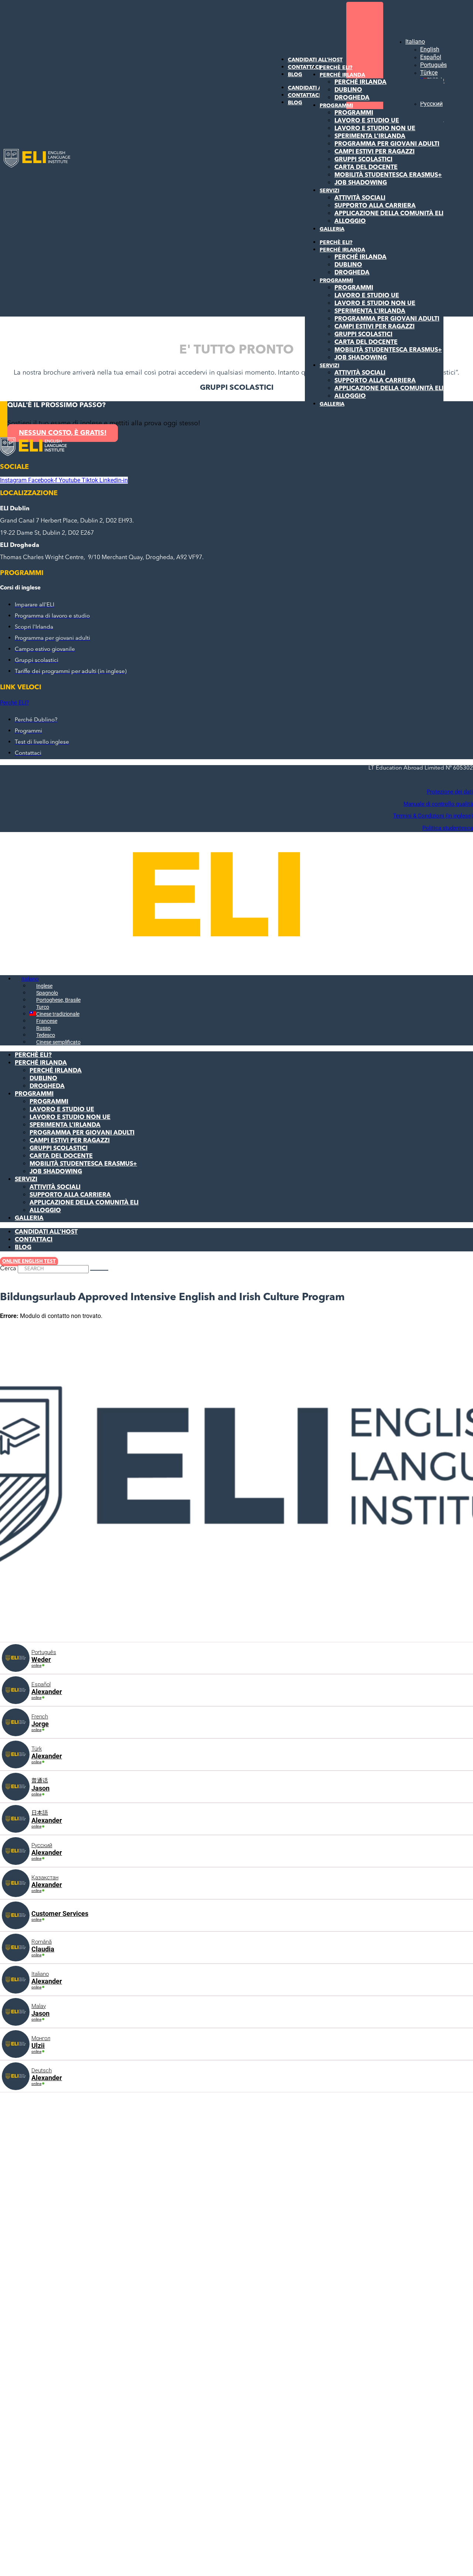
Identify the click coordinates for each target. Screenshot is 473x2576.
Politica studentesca (448, 828)
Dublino (348, 90)
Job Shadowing (361, 183)
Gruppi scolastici (363, 160)
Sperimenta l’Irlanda (370, 136)
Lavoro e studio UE (367, 121)
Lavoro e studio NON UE (375, 129)
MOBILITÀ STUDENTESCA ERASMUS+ (388, 175)
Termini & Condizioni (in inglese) (433, 816)
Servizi (329, 191)
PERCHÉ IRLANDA (342, 75)
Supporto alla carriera (375, 206)
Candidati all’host (46, 1232)
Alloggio (350, 222)
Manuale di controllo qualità (438, 804)
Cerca (8, 1269)
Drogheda (352, 98)
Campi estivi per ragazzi (375, 152)
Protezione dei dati (450, 792)
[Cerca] (99, 1270)
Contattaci (34, 1240)
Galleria (332, 229)
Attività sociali (360, 198)
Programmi (336, 106)
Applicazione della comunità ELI (389, 214)
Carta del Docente (366, 168)
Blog (295, 75)
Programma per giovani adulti (387, 144)
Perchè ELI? (336, 68)
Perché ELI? (14, 703)
